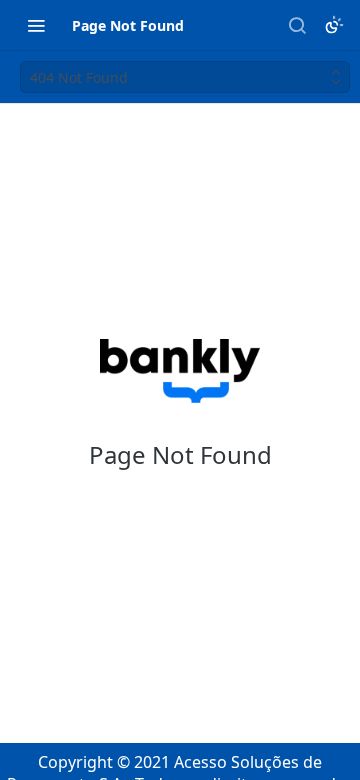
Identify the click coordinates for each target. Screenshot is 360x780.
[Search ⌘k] (297, 25)
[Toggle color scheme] (334, 25)
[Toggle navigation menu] (36, 25)
